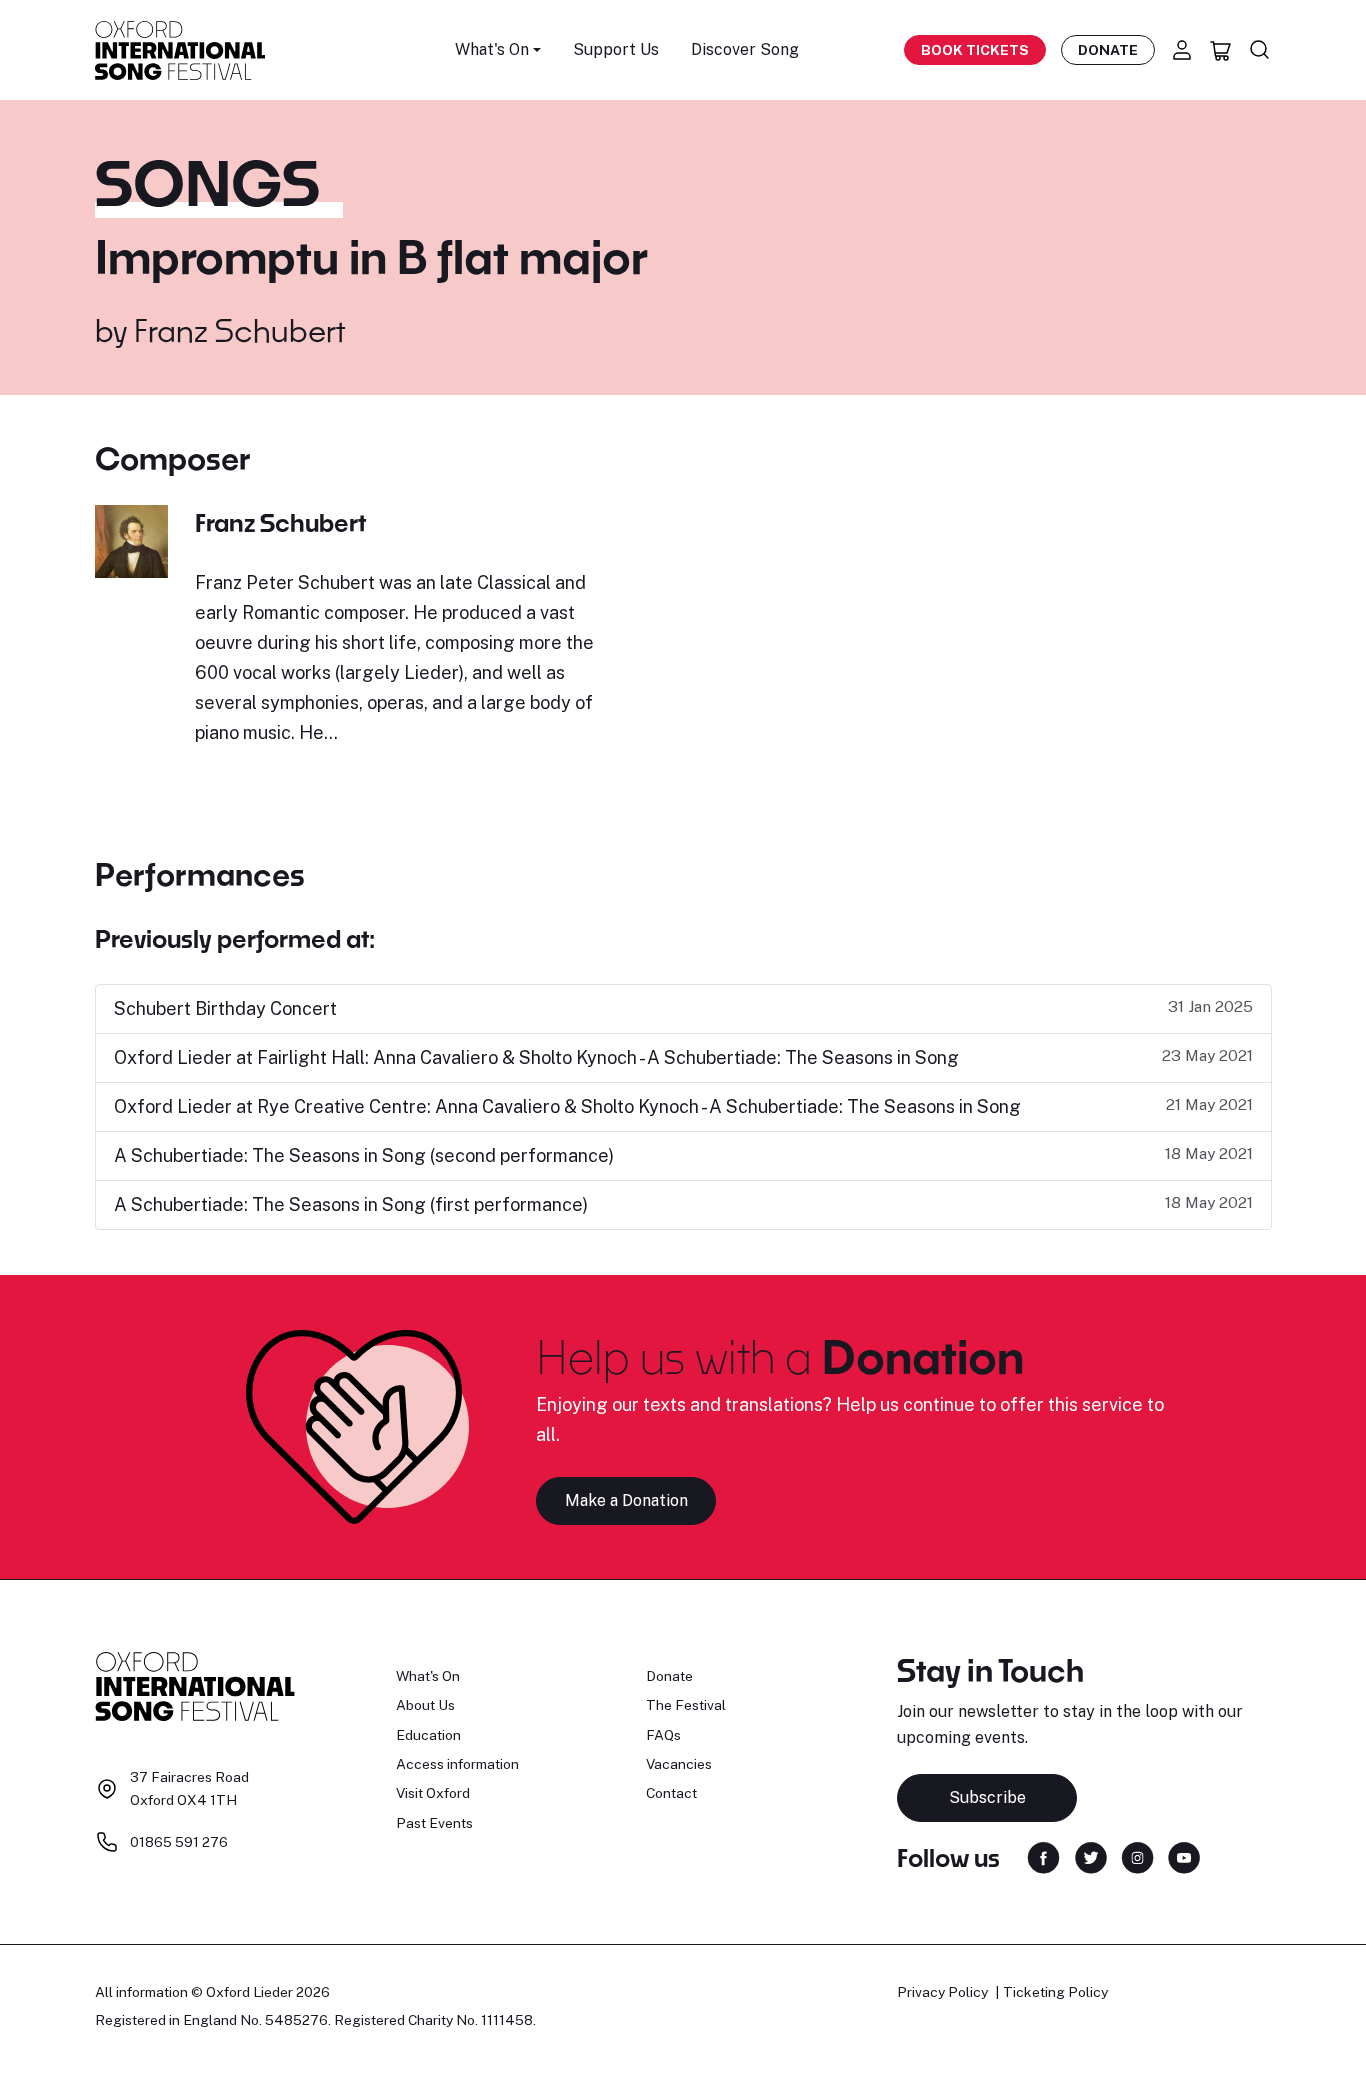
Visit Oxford (433, 1793)
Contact (671, 1793)
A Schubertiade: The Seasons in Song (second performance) (364, 1155)
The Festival (686, 1705)
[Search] (1260, 50)
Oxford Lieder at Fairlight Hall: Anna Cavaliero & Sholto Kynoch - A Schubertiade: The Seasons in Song (536, 1057)
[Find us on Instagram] (1137, 1856)
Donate (1108, 50)
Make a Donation (626, 1500)
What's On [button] (492, 49)
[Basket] (1221, 50)
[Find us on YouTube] (1184, 1856)
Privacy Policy (942, 1992)
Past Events (434, 1823)
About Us (425, 1705)
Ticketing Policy (1055, 1992)
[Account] (1182, 50)
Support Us (616, 49)
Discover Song (745, 49)
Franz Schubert (239, 330)
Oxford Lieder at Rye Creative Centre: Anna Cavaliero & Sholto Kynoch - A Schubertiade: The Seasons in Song (567, 1106)
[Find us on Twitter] (1091, 1856)
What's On (428, 1676)
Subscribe (987, 1797)
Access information (457, 1764)
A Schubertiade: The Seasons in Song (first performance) (351, 1204)
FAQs (663, 1735)
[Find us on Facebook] (1043, 1856)
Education (428, 1735)
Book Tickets (975, 50)
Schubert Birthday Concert (225, 1008)
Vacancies (679, 1764)
